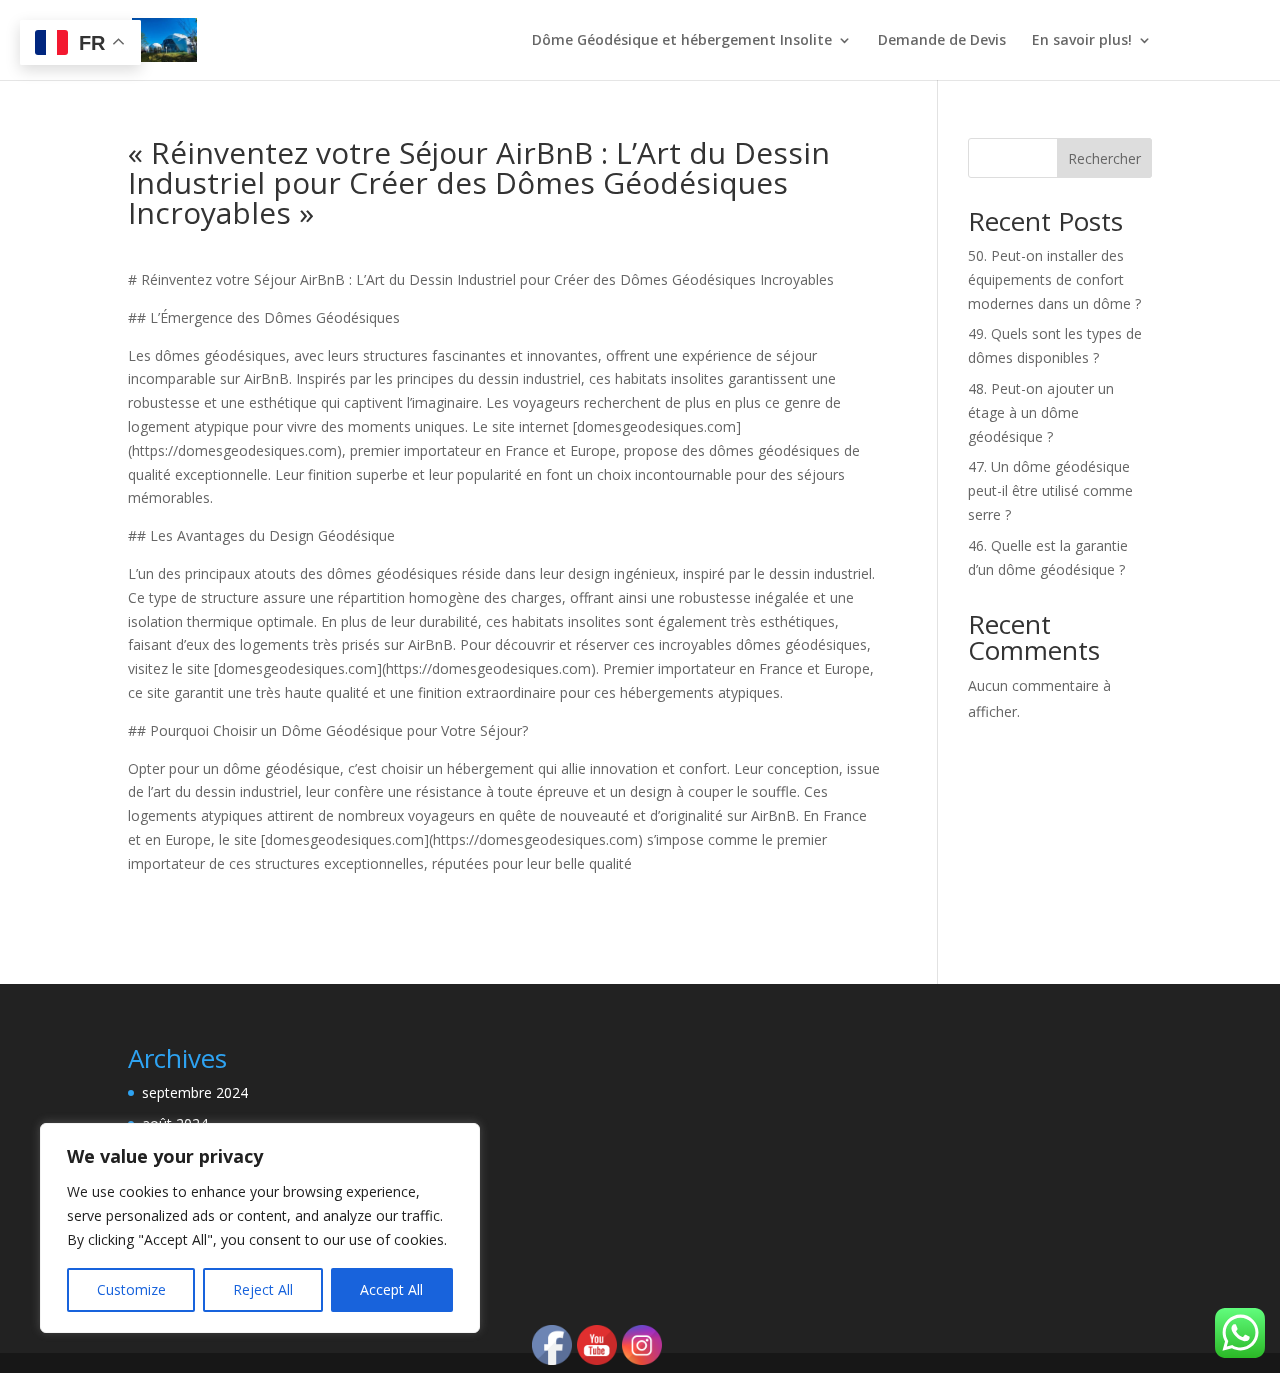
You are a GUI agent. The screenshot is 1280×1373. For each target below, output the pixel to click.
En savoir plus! (1082, 41)
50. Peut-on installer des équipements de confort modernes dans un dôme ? (1054, 279)
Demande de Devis (942, 41)
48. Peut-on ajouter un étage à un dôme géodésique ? (1041, 412)
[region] (260, 1228)
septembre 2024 (195, 1092)
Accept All (391, 1289)
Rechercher (1104, 158)
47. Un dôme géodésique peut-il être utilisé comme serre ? (1050, 490)
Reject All (263, 1289)
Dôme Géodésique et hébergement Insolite (682, 41)
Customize (131, 1289)
